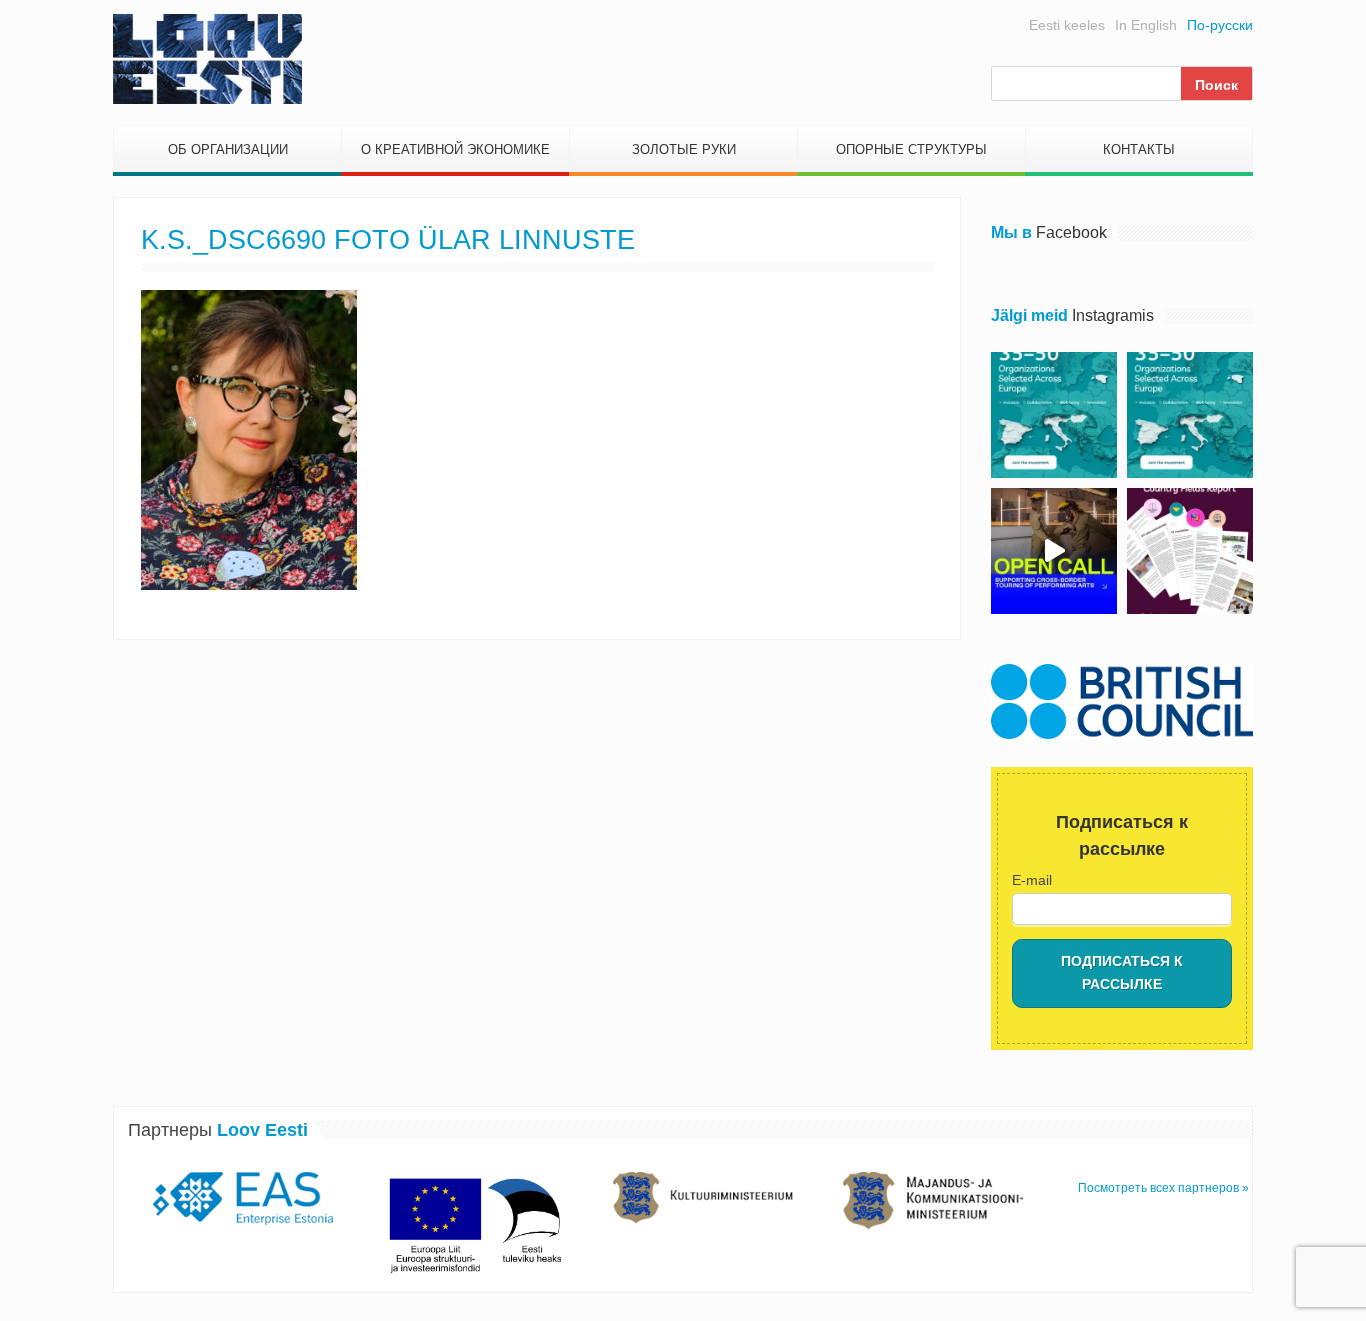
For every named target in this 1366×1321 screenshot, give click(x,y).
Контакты (1139, 149)
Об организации (228, 149)
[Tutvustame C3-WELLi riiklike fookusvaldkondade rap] (1190, 551)
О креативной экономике (455, 149)
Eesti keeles (1067, 25)
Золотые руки (684, 149)
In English (1146, 25)
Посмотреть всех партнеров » (1163, 1188)
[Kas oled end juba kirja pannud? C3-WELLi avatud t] (1190, 415)
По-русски (1220, 25)
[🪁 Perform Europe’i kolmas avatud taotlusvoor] (1054, 551)
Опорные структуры (911, 149)
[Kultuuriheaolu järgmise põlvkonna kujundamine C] (1054, 415)
